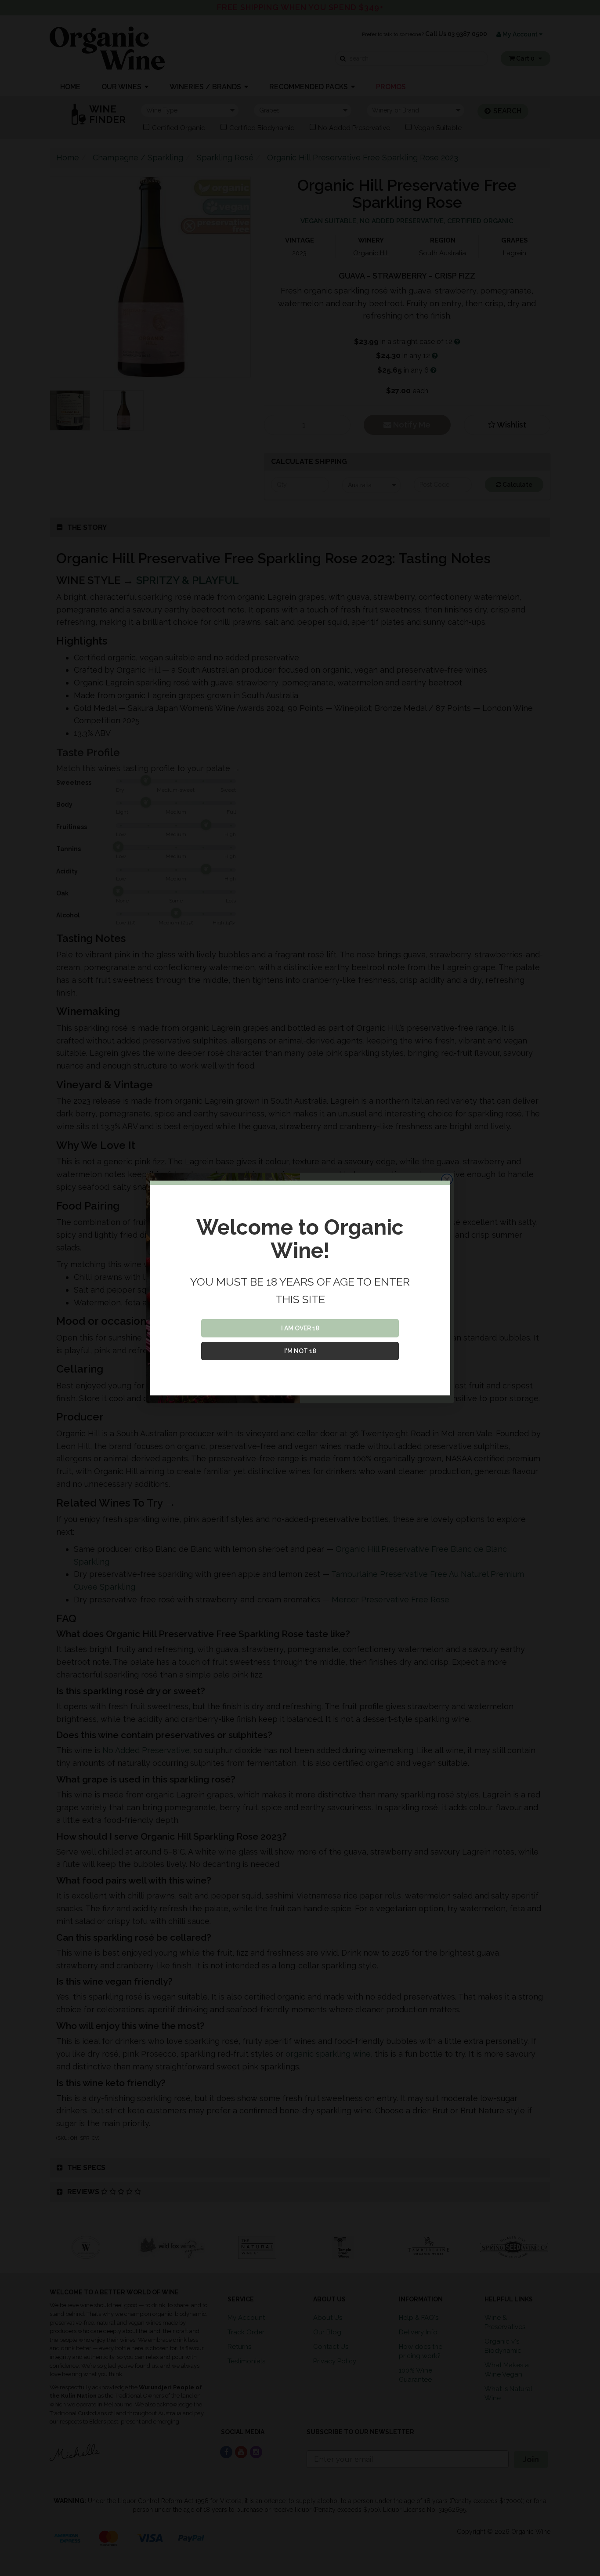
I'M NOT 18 (300, 1351)
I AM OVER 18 (300, 1328)
